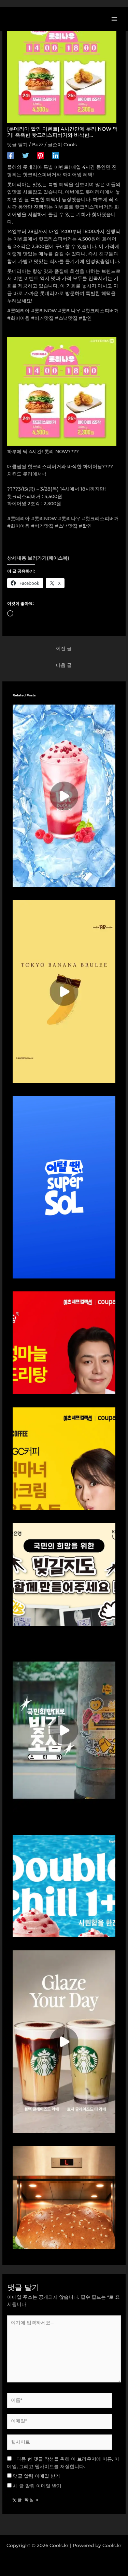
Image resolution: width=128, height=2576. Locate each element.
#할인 (85, 526)
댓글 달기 (17, 145)
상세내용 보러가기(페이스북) (38, 558)
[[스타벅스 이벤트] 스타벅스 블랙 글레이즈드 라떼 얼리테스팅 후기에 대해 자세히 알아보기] (64, 2041)
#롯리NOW (44, 518)
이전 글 (64, 648)
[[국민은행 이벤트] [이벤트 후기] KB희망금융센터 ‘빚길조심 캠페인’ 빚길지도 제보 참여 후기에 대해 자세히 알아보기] (64, 1574)
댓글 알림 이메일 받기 (37, 2476)
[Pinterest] (41, 155)
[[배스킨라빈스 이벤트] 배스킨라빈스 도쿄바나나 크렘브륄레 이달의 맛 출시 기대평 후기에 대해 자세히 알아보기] (64, 991)
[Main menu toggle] (115, 19)
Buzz (38, 145)
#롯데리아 (18, 518)
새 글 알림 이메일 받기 (37, 2486)
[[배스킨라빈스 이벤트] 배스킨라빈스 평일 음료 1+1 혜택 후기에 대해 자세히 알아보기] (64, 1885)
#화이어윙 (18, 526)
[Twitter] (26, 155)
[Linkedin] (56, 155)
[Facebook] (11, 155)
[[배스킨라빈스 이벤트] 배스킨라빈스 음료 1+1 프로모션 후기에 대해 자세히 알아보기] (64, 795)
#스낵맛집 (66, 526)
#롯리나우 (69, 518)
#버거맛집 (42, 526)
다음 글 (64, 665)
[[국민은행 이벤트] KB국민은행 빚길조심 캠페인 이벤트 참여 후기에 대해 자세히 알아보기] (64, 1730)
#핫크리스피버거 (100, 518)
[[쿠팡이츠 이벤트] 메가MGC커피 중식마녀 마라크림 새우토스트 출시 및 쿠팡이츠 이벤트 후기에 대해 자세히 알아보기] (64, 1458)
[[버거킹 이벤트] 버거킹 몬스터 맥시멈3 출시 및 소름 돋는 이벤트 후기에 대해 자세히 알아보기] (64, 2197)
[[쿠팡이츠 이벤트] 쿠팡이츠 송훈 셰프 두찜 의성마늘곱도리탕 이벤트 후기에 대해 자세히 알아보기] (64, 1342)
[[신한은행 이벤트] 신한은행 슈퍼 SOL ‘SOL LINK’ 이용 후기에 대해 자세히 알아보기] (64, 1187)
